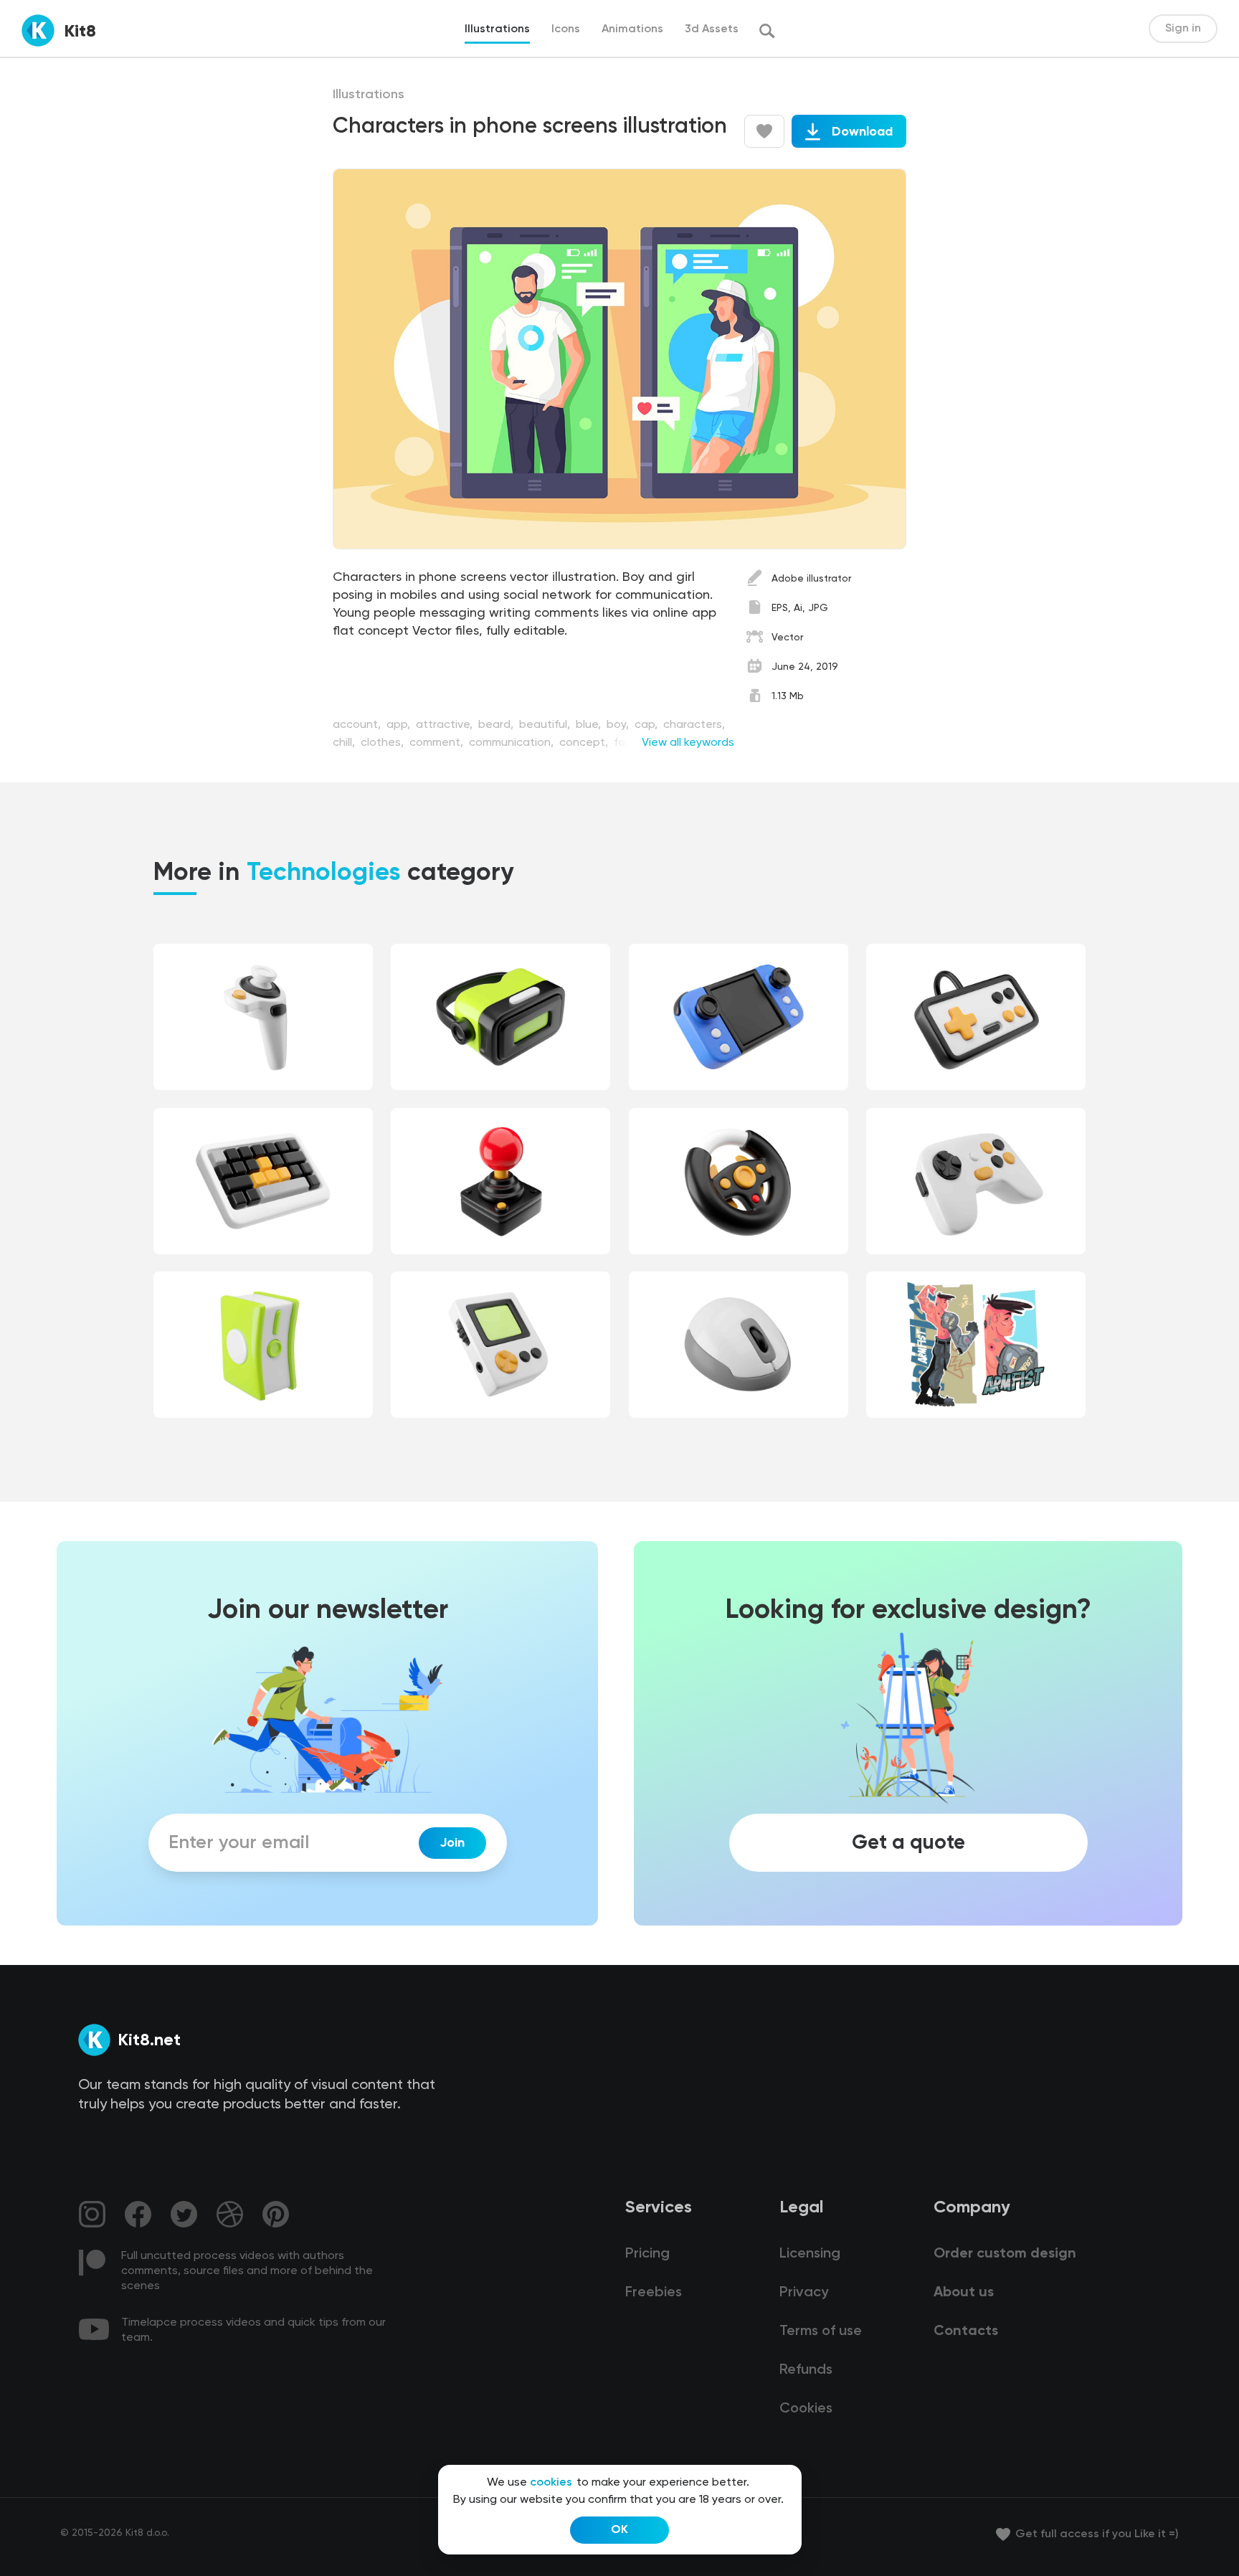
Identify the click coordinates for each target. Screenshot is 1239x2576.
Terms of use (821, 2331)
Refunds (806, 2370)
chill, (345, 743)
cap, (647, 725)
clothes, (384, 743)
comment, (438, 743)
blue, (590, 725)
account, (358, 725)
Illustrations (369, 95)
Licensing (810, 2254)
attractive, (446, 725)
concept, (585, 743)
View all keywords (688, 743)
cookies (551, 2483)
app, (400, 725)
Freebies (654, 2293)
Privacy (804, 2293)
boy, (619, 725)
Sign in (1183, 29)
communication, (513, 743)
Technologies (324, 873)
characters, (694, 725)
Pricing (647, 2254)
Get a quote (908, 1843)
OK (619, 2530)
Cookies (806, 2409)
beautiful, (546, 725)
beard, (497, 725)
